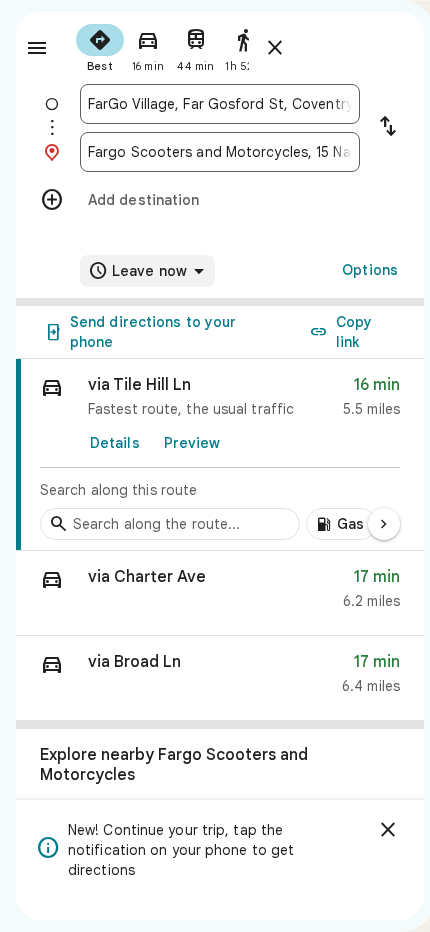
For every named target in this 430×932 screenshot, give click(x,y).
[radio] (100, 46)
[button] (220, 593)
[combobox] (220, 104)
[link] (220, 455)
